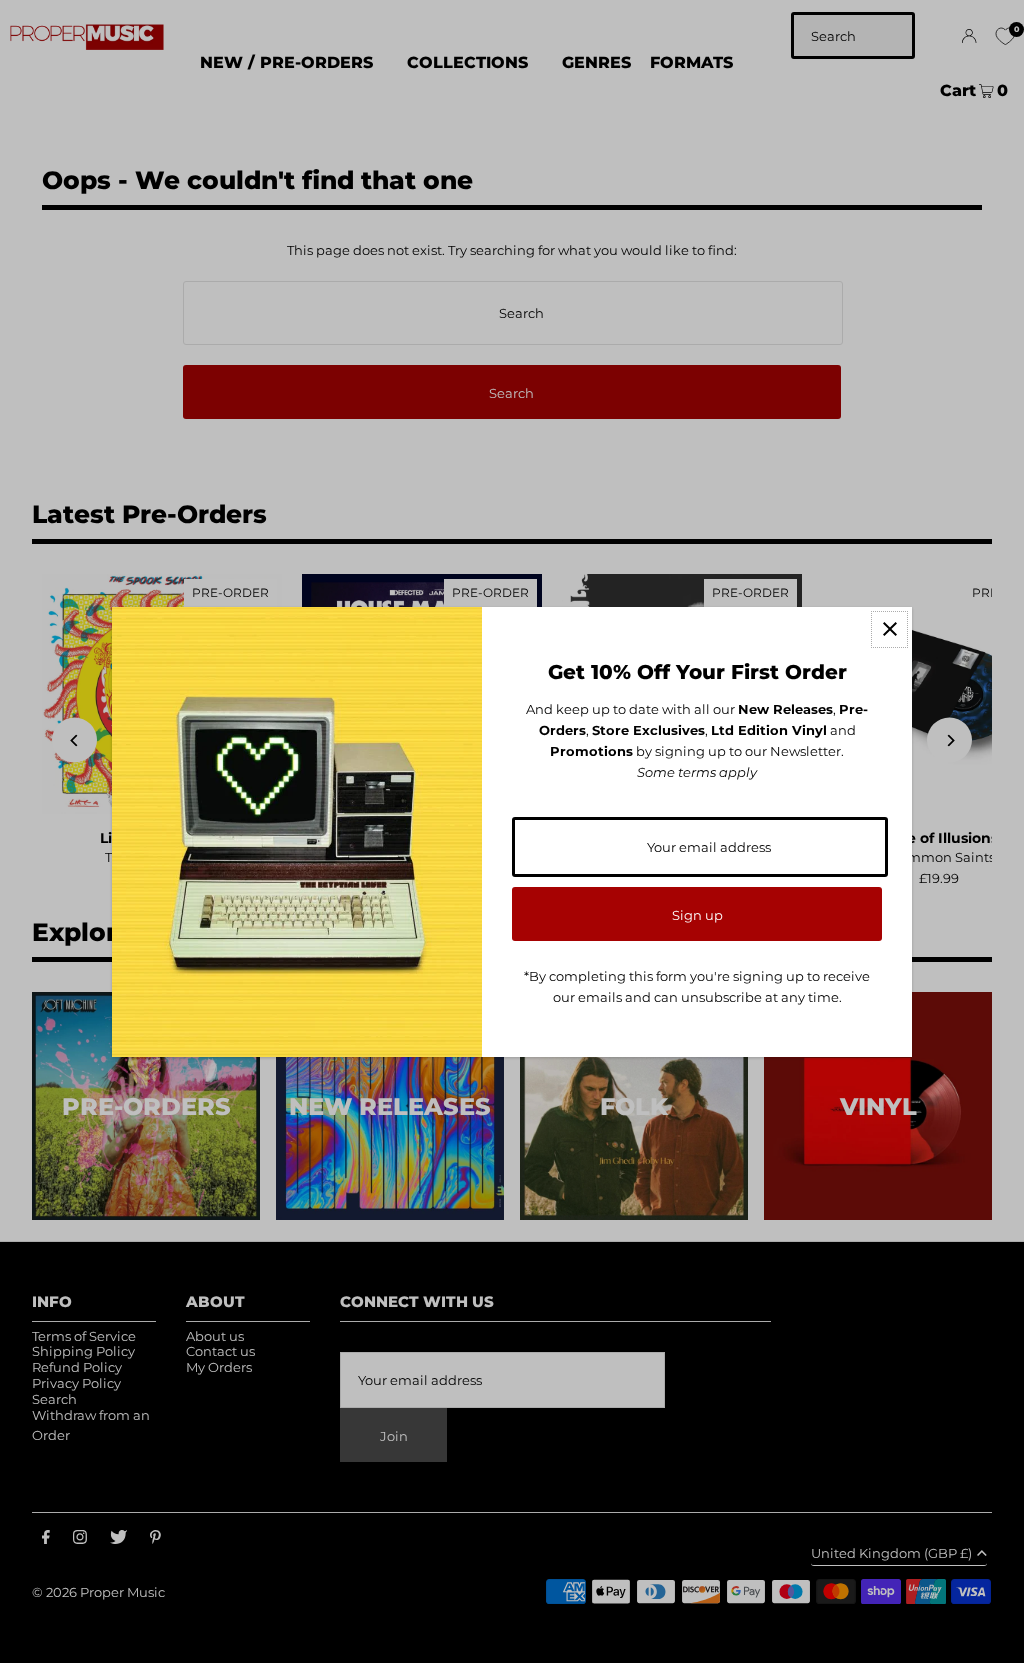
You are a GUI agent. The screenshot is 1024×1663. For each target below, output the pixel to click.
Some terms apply (697, 772)
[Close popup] (889, 629)
